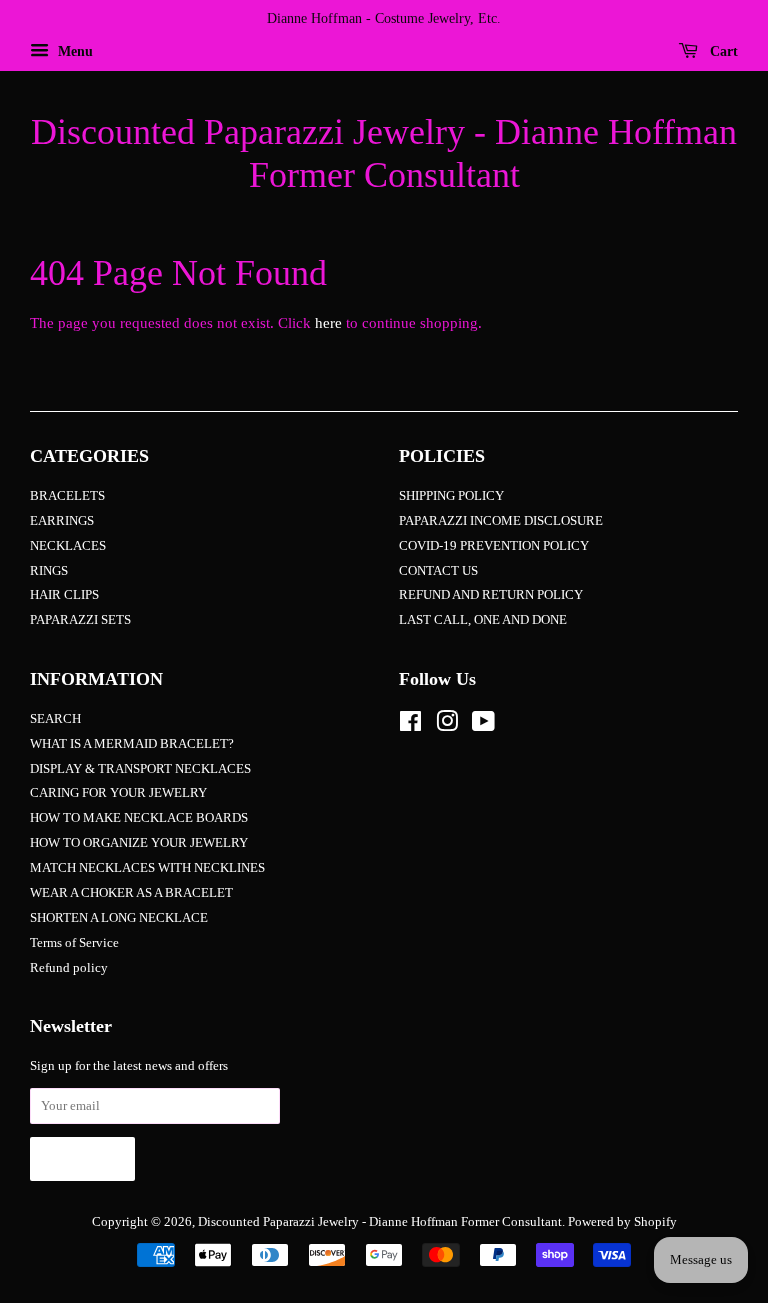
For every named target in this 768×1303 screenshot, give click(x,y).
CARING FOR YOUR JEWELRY (118, 793)
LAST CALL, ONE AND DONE (483, 620)
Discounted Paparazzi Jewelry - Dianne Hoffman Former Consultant (384, 153)
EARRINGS (62, 521)
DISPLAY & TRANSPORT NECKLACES (140, 769)
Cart (722, 51)
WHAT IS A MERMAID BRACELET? (132, 744)
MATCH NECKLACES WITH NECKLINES (147, 868)
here (328, 323)
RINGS (49, 571)
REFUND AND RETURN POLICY (491, 595)
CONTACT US (438, 571)
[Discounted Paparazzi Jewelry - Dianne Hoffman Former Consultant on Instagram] (447, 726)
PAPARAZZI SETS (80, 620)
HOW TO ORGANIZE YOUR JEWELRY (139, 843)
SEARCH (55, 719)
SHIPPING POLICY (451, 496)
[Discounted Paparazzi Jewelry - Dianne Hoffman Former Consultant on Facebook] (410, 726)
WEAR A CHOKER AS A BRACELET (131, 893)
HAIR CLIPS (64, 595)
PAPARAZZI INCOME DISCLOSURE (501, 521)
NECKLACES (68, 546)
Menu (73, 51)
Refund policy (69, 968)
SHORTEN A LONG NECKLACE (119, 918)
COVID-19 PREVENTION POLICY (494, 546)
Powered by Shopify (622, 1222)
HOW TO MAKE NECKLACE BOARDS (139, 818)
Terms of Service (74, 943)
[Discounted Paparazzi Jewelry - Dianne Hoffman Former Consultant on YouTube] (483, 726)
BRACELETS (67, 496)
